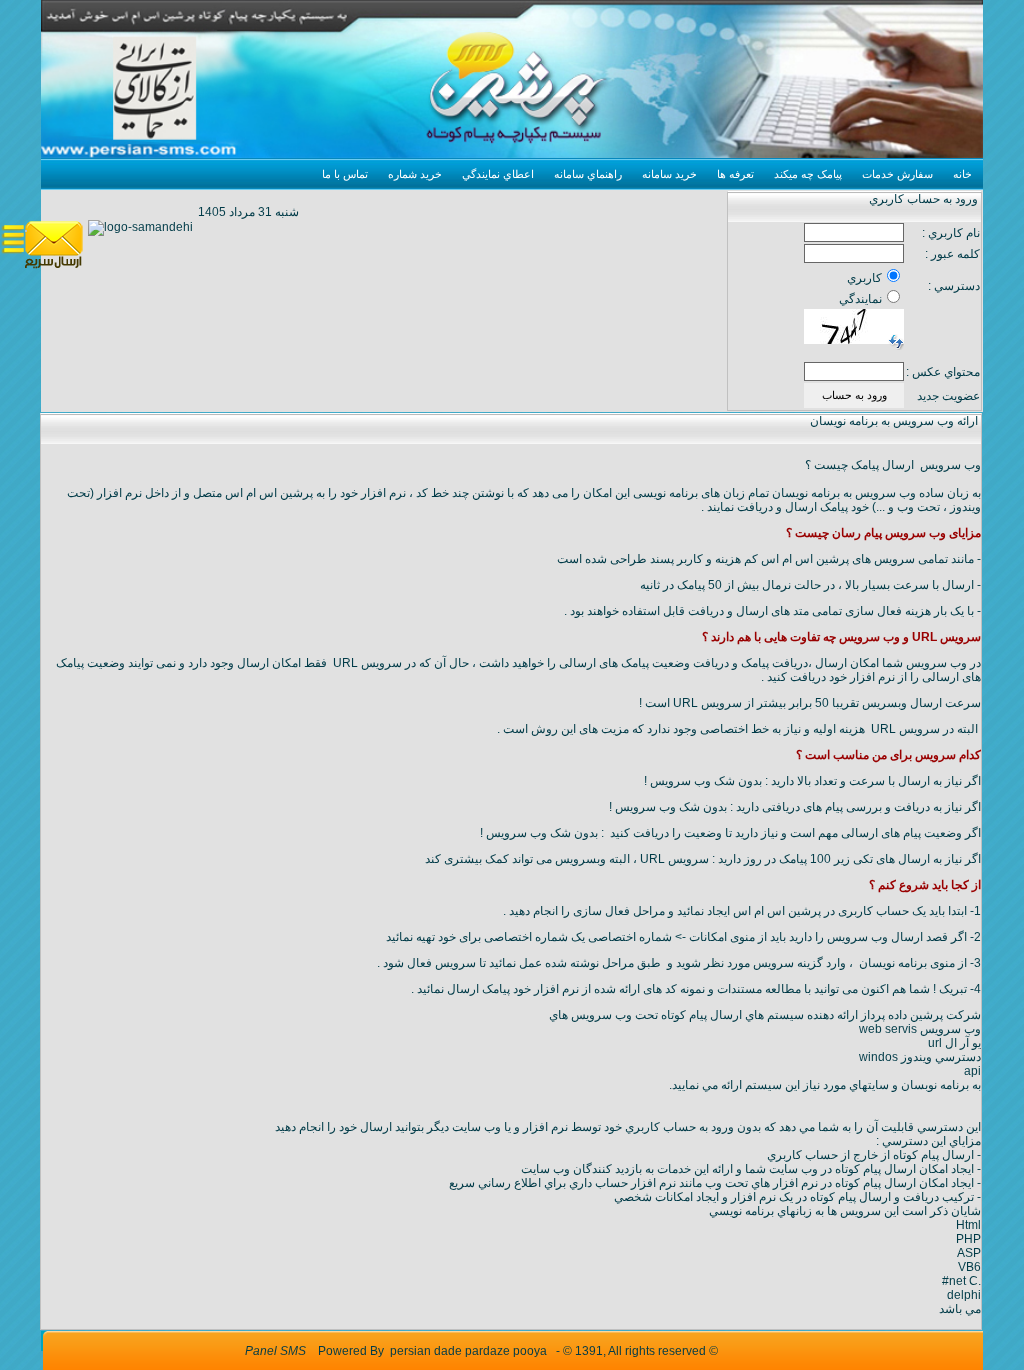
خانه (962, 174)
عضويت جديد (948, 396)
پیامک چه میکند (808, 174)
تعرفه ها (735, 174)
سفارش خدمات (897, 174)
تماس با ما (345, 174)
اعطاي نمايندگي (498, 174)
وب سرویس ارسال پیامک (916, 465)
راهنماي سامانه (588, 174)
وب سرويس (601, 1015)
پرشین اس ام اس (269, 493)
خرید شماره (415, 174)
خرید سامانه (669, 174)
